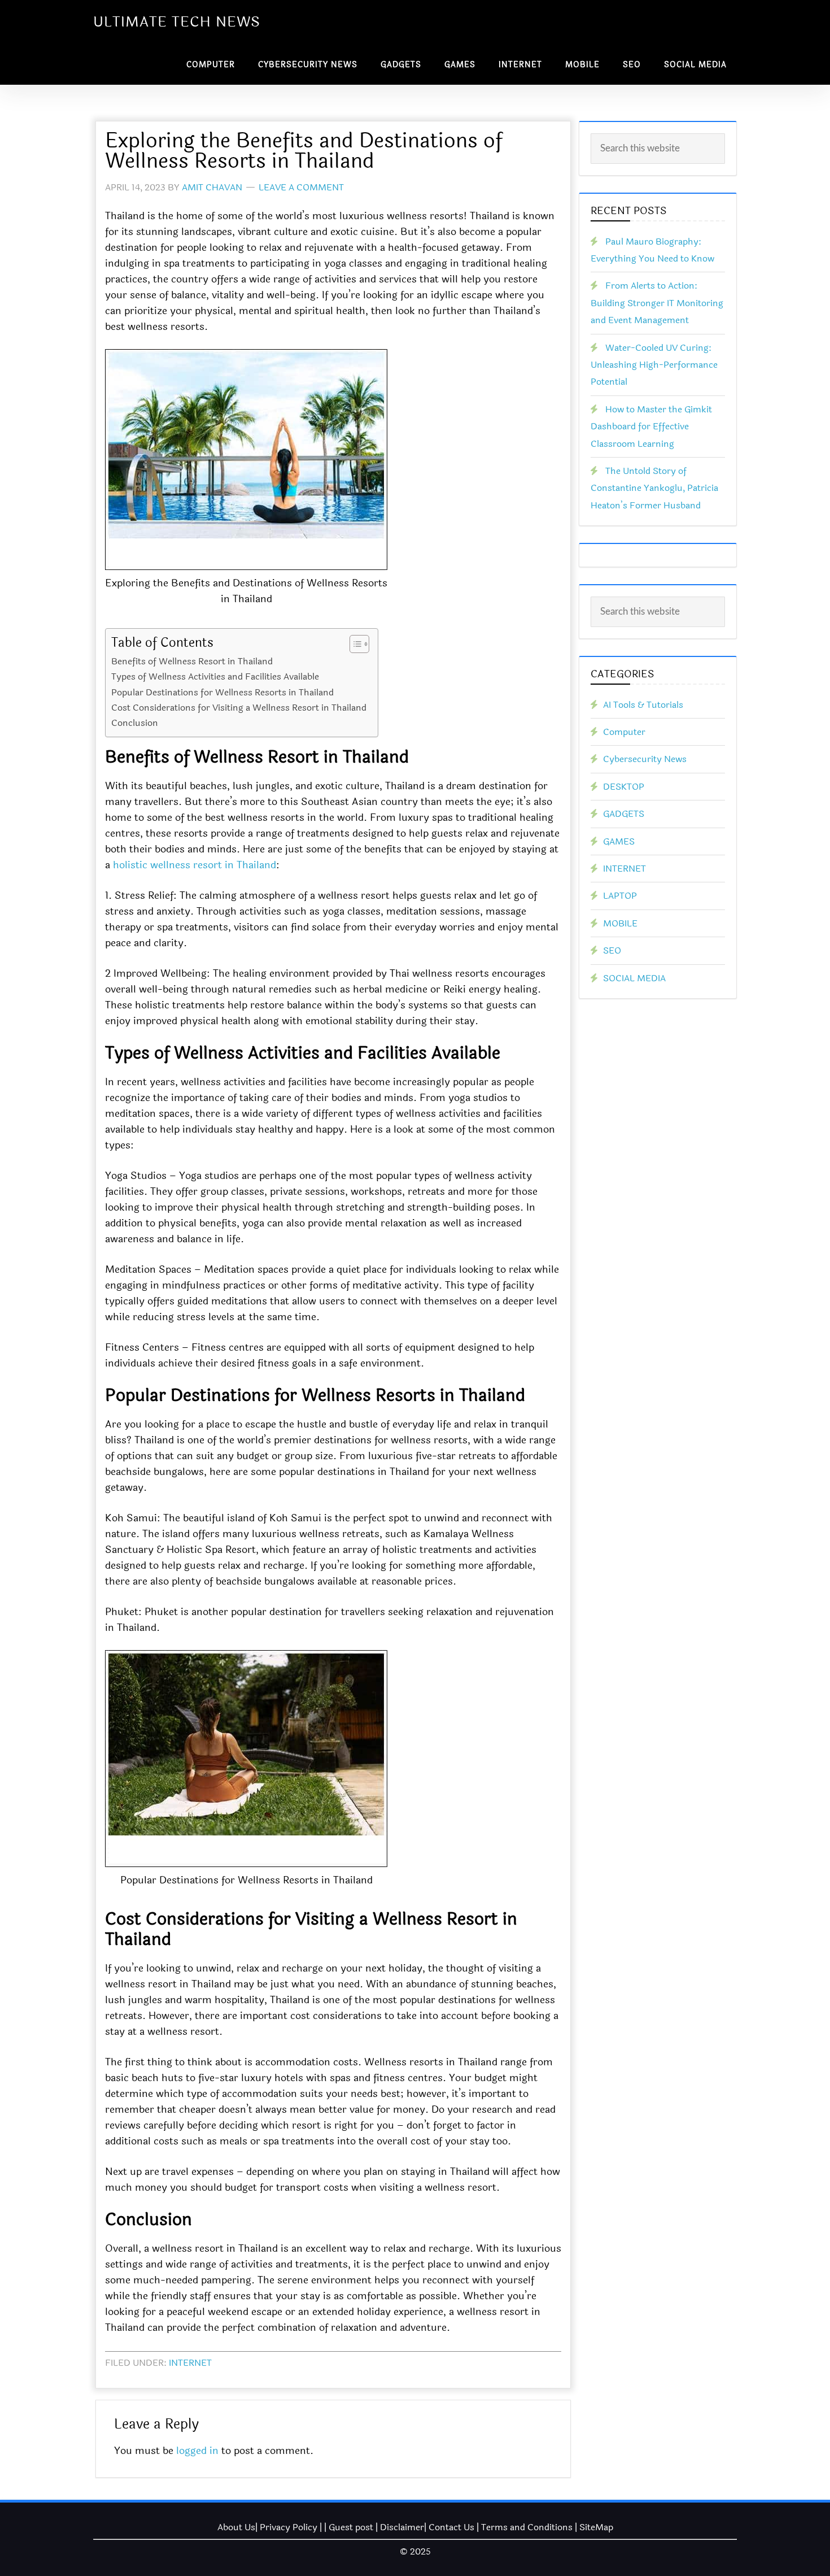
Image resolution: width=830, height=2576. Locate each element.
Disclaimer (402, 2527)
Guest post (351, 2527)
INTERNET (190, 2363)
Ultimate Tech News (177, 22)
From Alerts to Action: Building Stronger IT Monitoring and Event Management (657, 303)
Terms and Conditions (527, 2527)
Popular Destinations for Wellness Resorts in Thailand (222, 692)
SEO (612, 950)
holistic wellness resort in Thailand (195, 865)
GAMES (619, 841)
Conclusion (135, 723)
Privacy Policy (289, 2527)
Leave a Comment (301, 187)
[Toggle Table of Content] (354, 644)
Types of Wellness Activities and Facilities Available (215, 676)
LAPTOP (620, 896)
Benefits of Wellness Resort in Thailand (192, 661)
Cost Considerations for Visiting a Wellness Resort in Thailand (239, 708)
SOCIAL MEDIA (634, 978)
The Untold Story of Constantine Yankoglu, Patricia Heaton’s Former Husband (654, 488)
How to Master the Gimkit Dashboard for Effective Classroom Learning (651, 427)
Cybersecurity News (645, 759)
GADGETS (624, 814)
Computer (624, 732)
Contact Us (451, 2527)
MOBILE (620, 923)
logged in (197, 2451)
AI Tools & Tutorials (643, 705)
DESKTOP (624, 787)
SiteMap (596, 2527)
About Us (236, 2527)
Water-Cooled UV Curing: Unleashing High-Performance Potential (654, 365)
